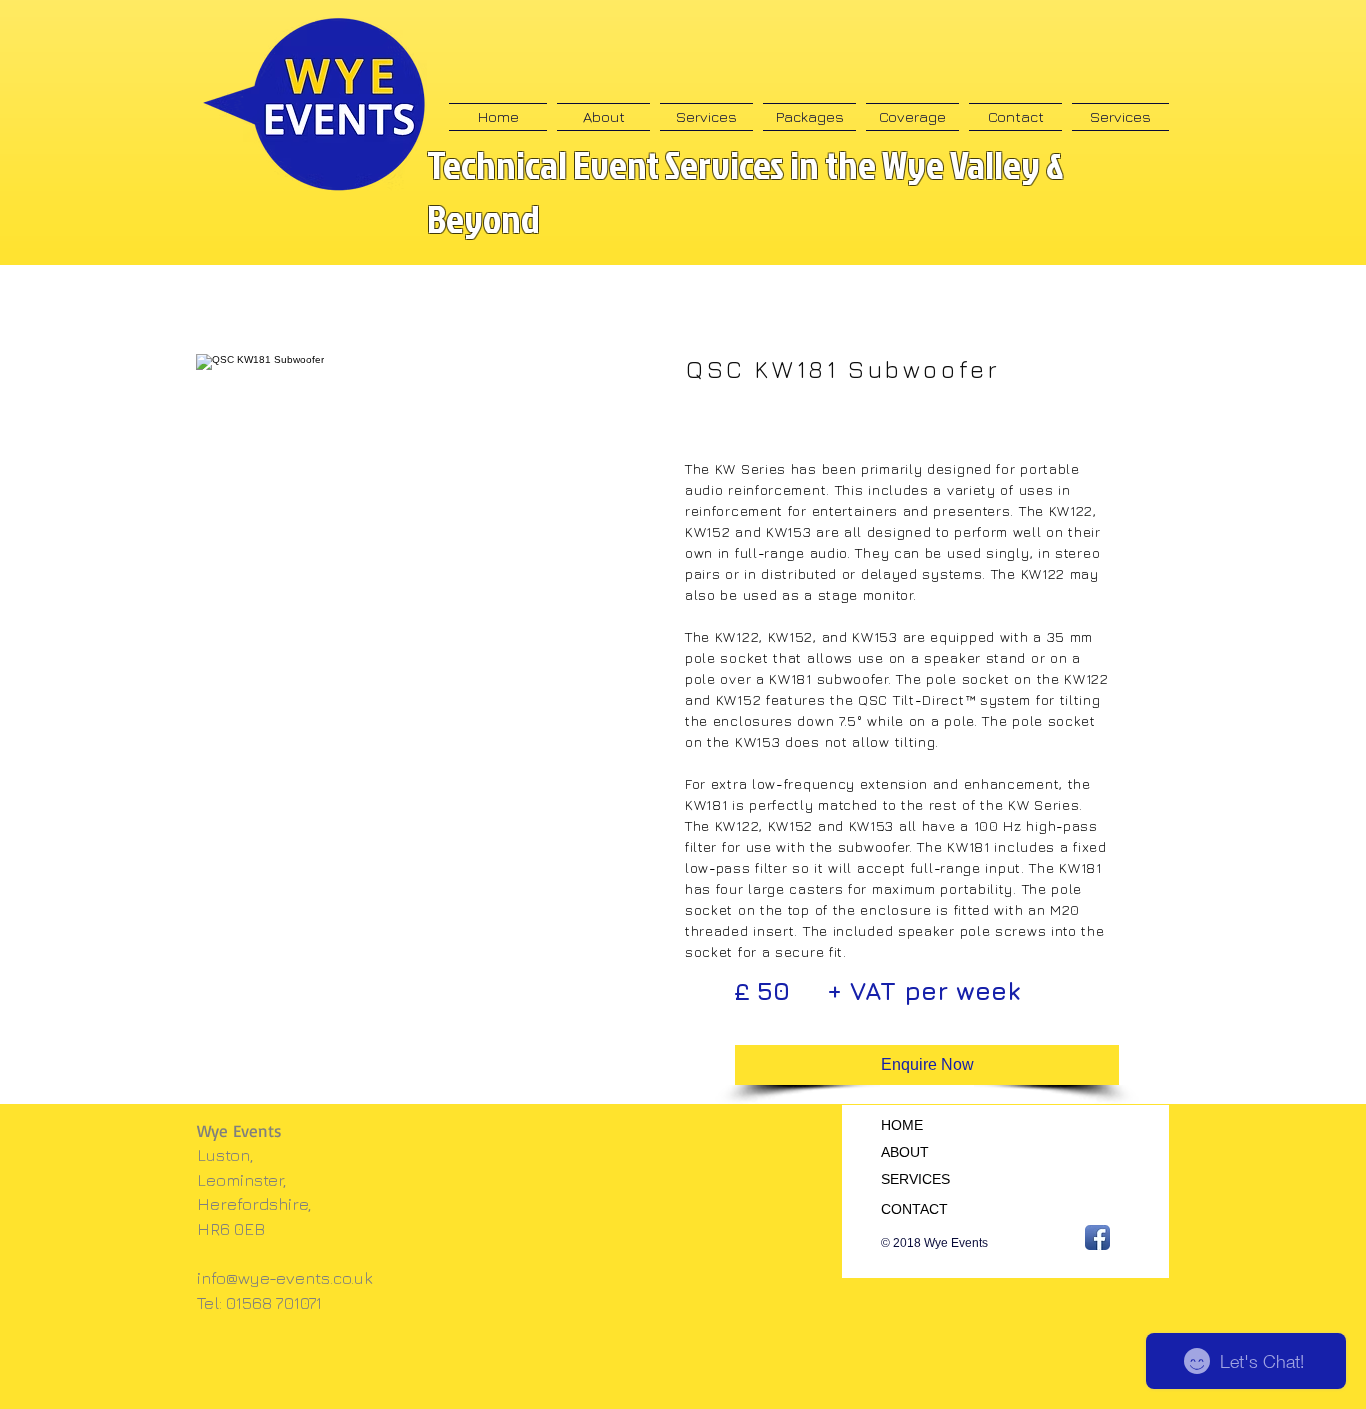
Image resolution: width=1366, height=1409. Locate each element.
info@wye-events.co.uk (285, 1278)
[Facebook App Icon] (1097, 1237)
